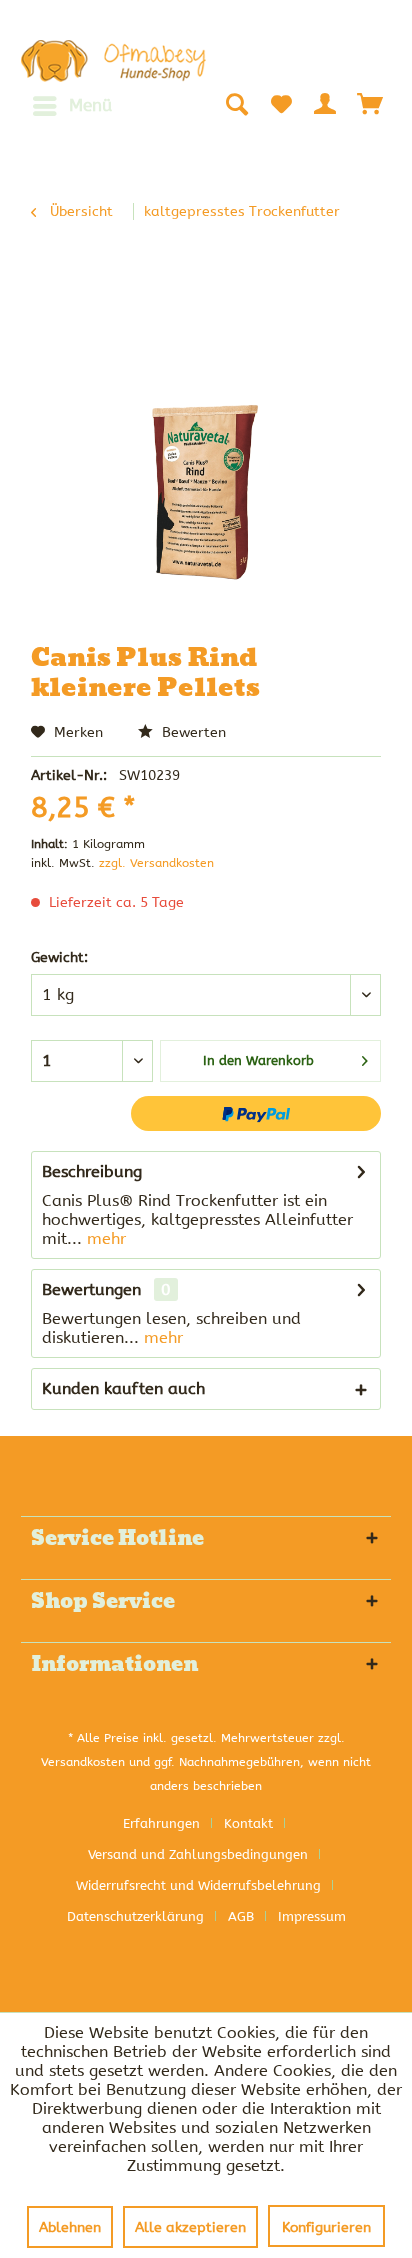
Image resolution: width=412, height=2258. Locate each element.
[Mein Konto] (326, 104)
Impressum (312, 1916)
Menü (90, 105)
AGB (241, 1916)
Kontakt (248, 1823)
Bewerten (192, 732)
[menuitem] (71, 105)
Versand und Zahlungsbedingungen (198, 1854)
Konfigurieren (326, 2227)
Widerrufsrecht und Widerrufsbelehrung (198, 1885)
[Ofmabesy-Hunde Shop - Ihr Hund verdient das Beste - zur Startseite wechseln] (113, 61)
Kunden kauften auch (123, 1388)
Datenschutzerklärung (135, 1916)
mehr (104, 1238)
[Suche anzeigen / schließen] (236, 104)
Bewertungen (91, 1289)
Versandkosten (83, 1762)
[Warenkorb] (371, 104)
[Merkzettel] (281, 104)
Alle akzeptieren (190, 2227)
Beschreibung (92, 1171)
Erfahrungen (161, 1823)
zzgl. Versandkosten (156, 863)
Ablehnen (70, 2227)
